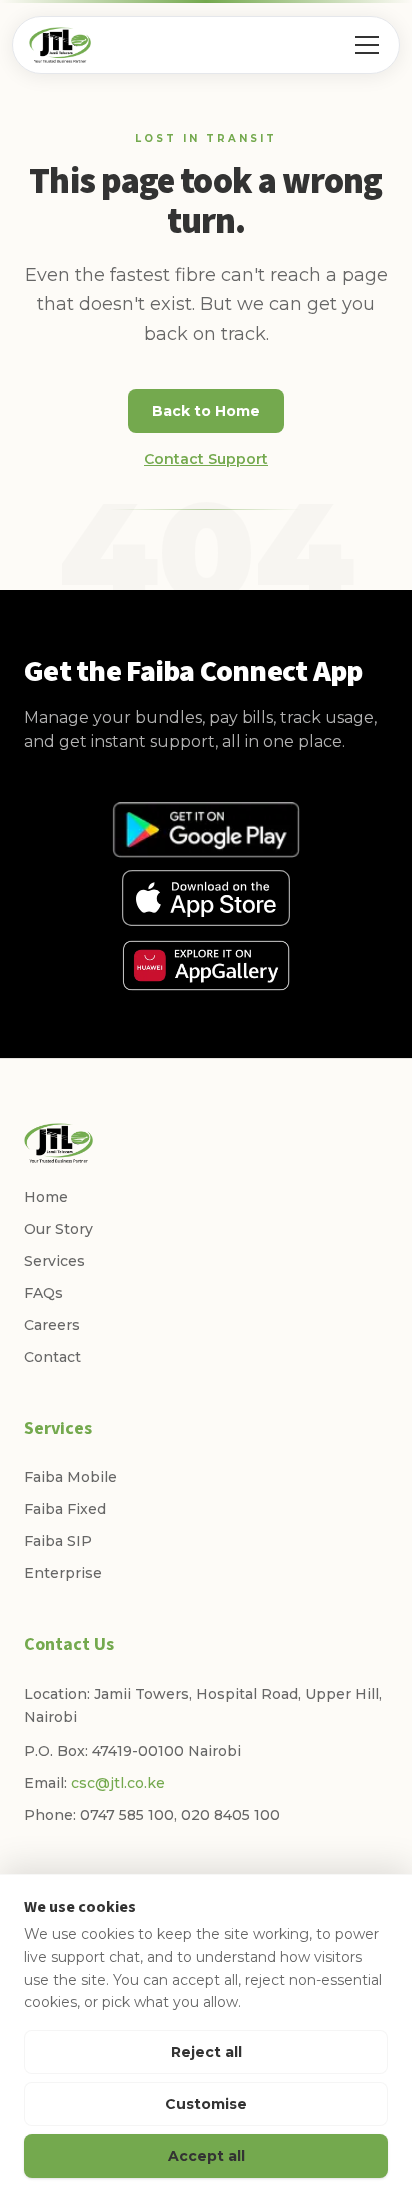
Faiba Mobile (70, 1477)
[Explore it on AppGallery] (206, 966)
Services (54, 1261)
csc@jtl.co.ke (118, 1783)
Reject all (206, 2052)
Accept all (206, 2156)
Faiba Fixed (65, 1509)
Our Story (58, 1229)
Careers (52, 1325)
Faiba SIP (58, 1541)
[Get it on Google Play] (206, 830)
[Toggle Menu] (367, 45)
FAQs (43, 1293)
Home (46, 1197)
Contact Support (206, 459)
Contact (52, 1357)
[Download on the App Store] (206, 898)
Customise (206, 2104)
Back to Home (206, 411)
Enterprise (63, 1573)
